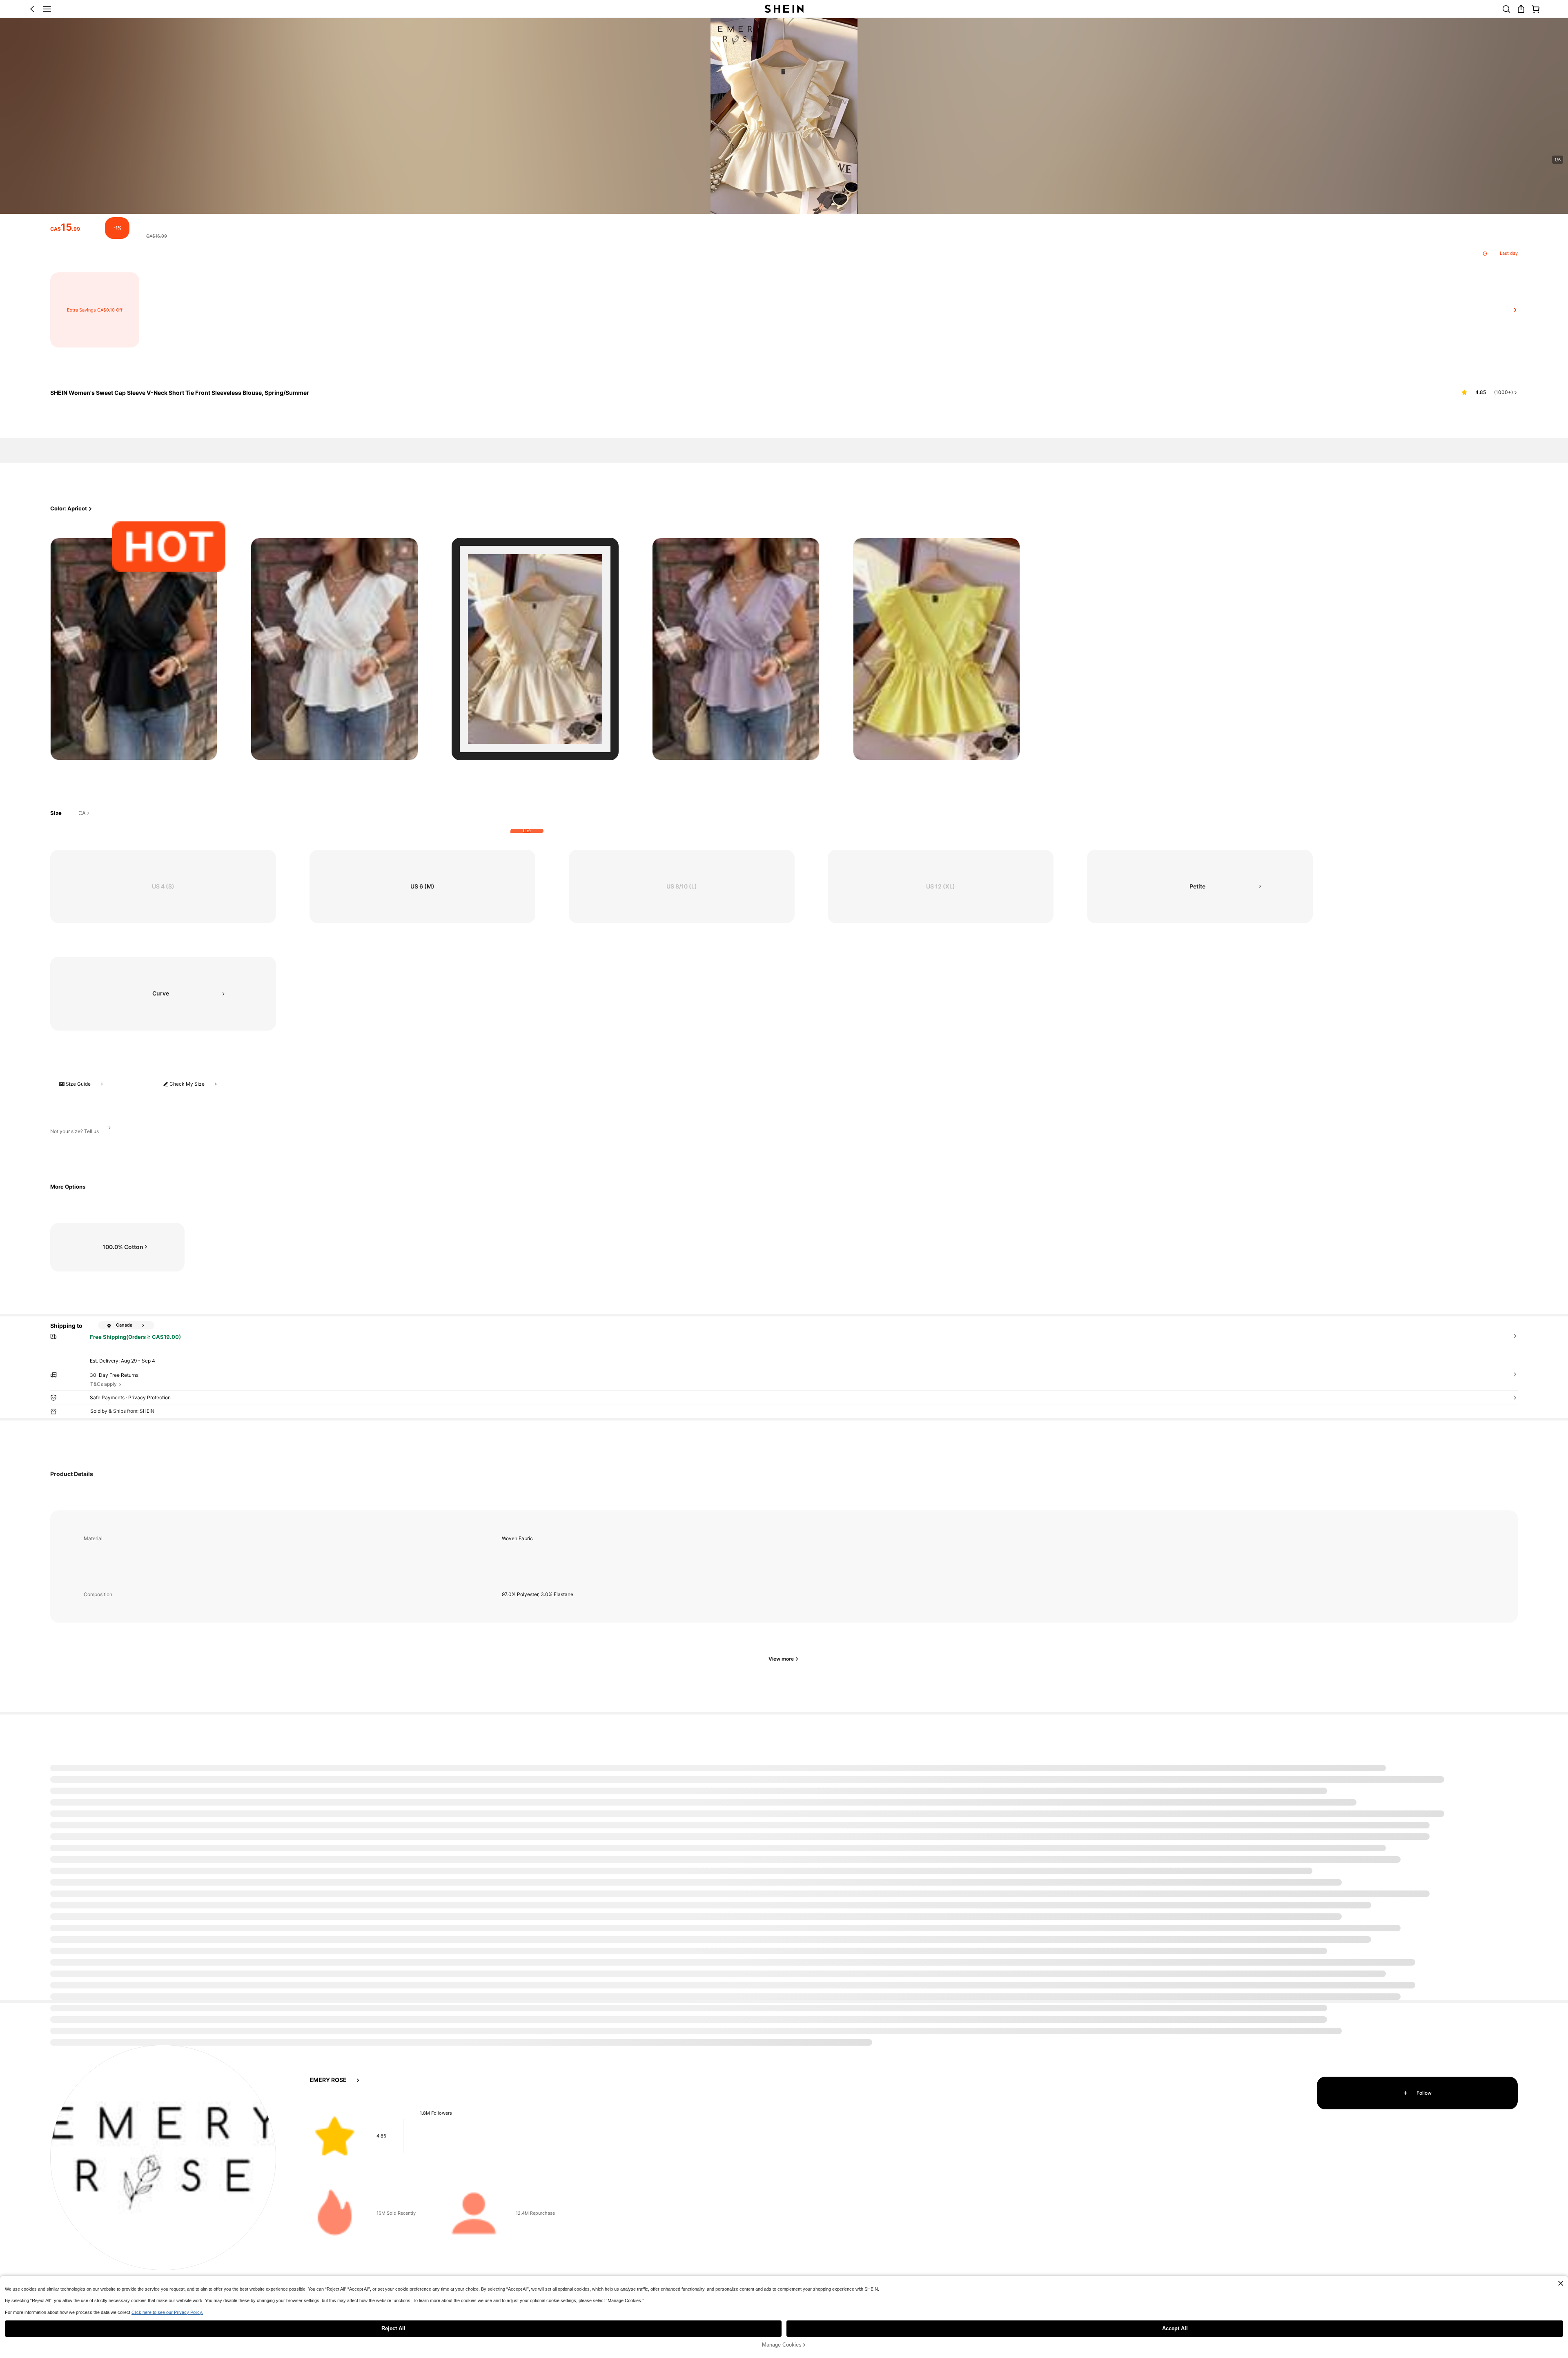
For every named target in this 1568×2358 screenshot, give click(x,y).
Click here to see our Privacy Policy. (167, 2312)
